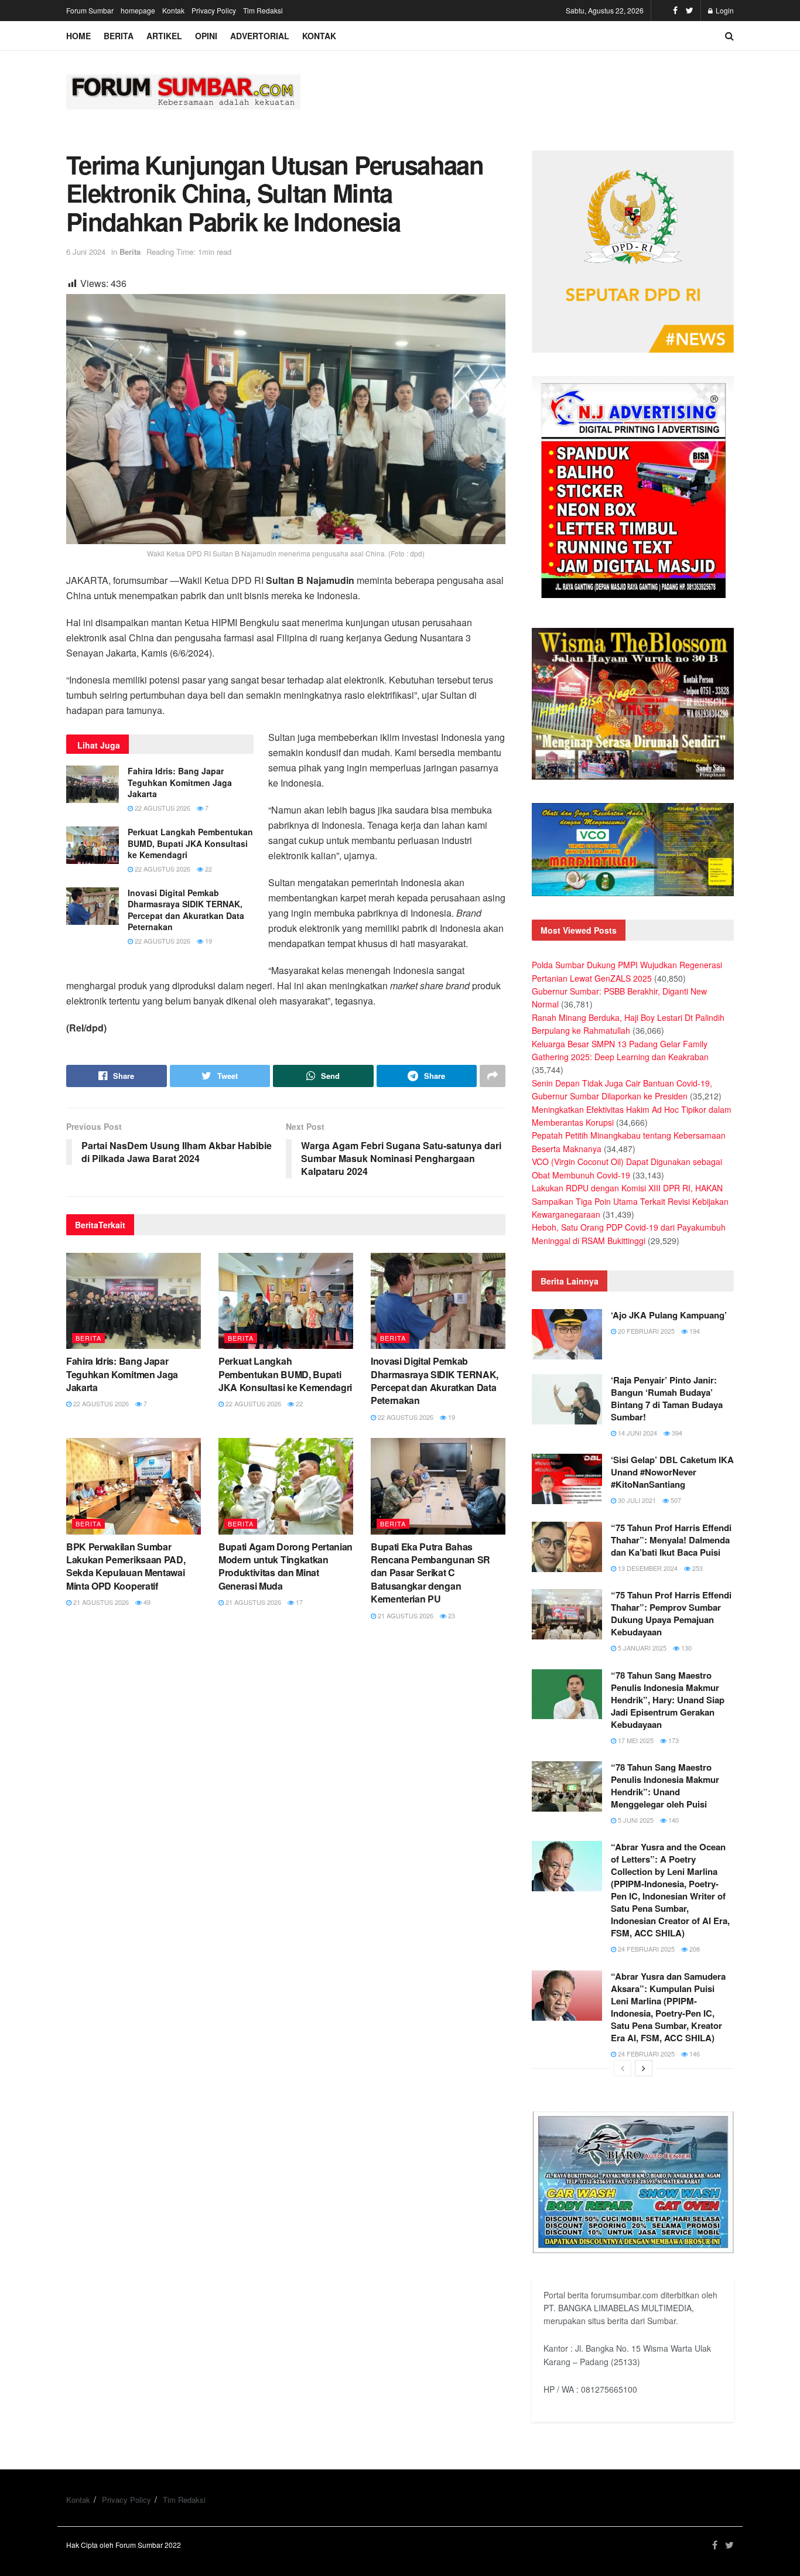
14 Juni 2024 (637, 1433)
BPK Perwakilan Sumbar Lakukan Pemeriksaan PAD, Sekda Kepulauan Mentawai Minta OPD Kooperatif (126, 1566)
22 (208, 869)
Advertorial (260, 36)
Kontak (173, 10)
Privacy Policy (214, 10)
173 (673, 1740)
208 (694, 1949)
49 (146, 1602)
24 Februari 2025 (645, 1949)
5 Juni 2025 (635, 1820)
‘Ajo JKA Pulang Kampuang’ (669, 1315)
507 (675, 1500)
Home (78, 36)
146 (694, 2054)
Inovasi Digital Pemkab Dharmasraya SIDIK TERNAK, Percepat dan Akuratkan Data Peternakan (186, 910)
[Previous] (623, 2068)
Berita (119, 36)
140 (673, 1820)
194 (694, 1331)
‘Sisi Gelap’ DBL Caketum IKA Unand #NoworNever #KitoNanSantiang (672, 1472)
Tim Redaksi (263, 10)
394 (676, 1433)
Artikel (164, 36)
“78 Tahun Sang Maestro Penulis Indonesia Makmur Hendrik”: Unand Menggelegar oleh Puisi (665, 1786)
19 (208, 941)
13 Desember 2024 (647, 1568)
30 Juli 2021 (636, 1500)
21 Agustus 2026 (100, 1602)
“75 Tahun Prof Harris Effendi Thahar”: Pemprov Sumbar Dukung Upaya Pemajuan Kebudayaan (671, 1613)
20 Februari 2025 (645, 1331)
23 (451, 1615)
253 (697, 1568)
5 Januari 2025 (641, 1648)
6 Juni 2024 (86, 252)
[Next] (644, 2068)
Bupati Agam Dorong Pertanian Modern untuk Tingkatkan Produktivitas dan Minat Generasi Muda (286, 1566)
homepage (138, 10)
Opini (206, 36)
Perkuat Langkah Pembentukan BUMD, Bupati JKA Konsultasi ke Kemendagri (190, 843)
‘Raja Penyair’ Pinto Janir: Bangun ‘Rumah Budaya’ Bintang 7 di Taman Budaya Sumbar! (667, 1398)
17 (298, 1602)
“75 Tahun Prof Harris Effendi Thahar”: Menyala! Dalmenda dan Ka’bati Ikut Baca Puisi (671, 1540)
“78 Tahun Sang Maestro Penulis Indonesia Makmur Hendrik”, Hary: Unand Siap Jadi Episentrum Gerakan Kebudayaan (668, 1700)
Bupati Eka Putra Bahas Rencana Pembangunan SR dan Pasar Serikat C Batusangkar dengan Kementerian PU (430, 1573)
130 (686, 1648)
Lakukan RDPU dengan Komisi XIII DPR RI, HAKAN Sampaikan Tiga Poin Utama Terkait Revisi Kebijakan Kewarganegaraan (630, 1201)
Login (724, 10)
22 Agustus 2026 (162, 808)
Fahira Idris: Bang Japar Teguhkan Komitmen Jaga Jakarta (180, 782)
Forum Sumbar (90, 10)
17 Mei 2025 (635, 1740)
